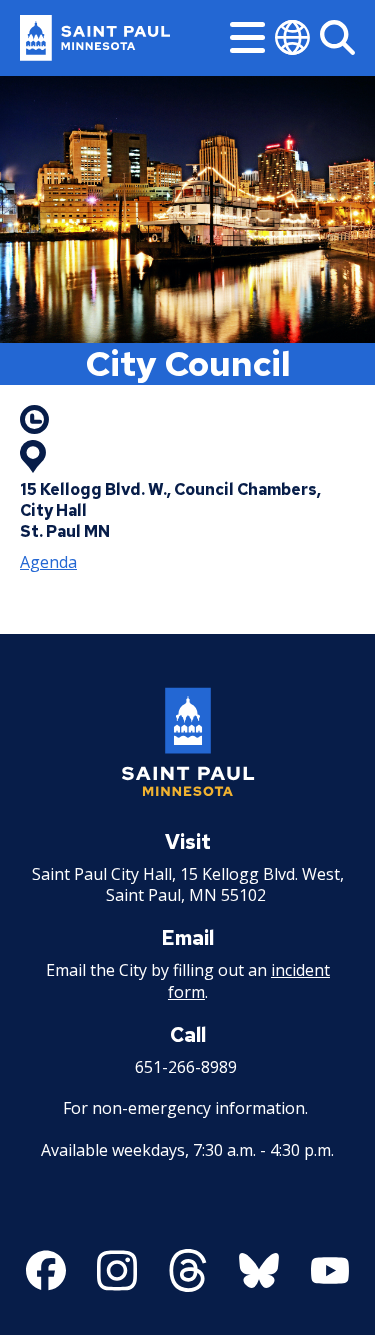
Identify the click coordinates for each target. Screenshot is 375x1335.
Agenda (48, 562)
